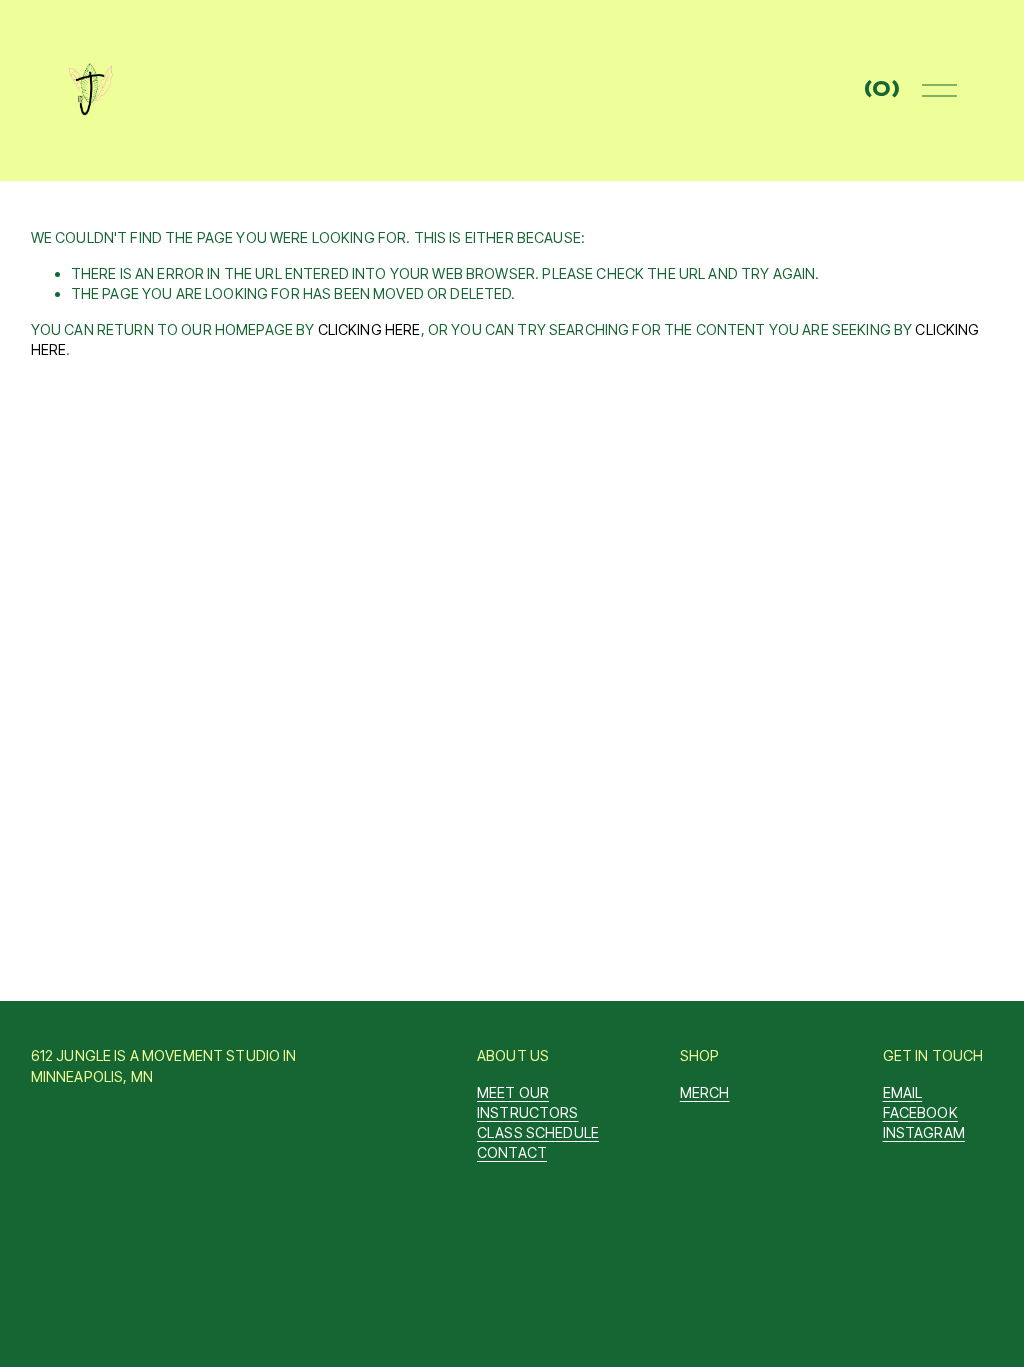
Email (903, 1092)
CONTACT (512, 1152)
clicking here (369, 329)
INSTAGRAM (924, 1132)
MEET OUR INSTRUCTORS (528, 1102)
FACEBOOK (920, 1112)
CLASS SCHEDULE (538, 1132)
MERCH (705, 1092)
